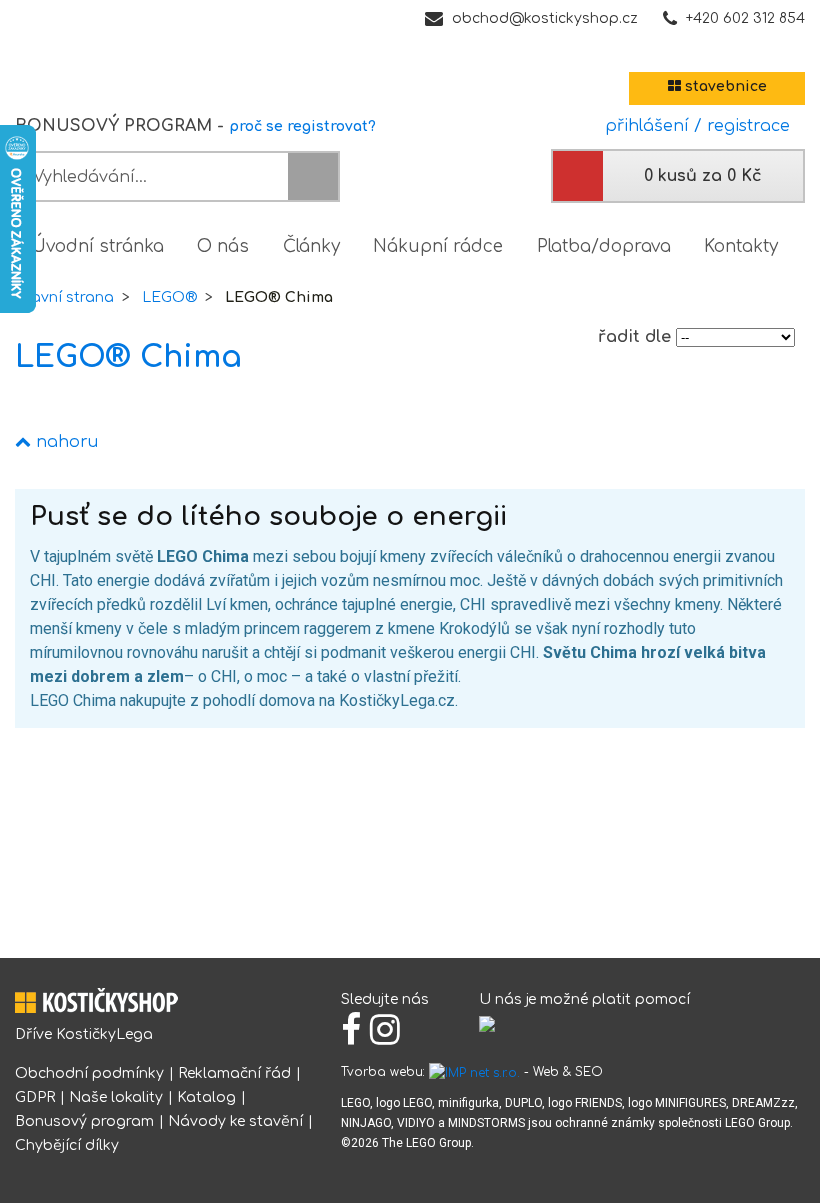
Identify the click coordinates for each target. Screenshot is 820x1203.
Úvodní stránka (98, 246)
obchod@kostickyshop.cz (545, 18)
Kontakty (741, 246)
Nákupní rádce (438, 246)
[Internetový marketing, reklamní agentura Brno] (474, 1072)
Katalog (206, 1097)
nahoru (64, 442)
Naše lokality (116, 1097)
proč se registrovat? (302, 126)
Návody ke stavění (235, 1121)
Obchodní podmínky (89, 1073)
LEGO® (169, 297)
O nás (223, 246)
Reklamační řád (234, 1073)
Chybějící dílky (67, 1145)
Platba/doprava (604, 246)
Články (311, 246)
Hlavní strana (64, 297)
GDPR (35, 1097)
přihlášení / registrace (692, 126)
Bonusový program (84, 1121)
